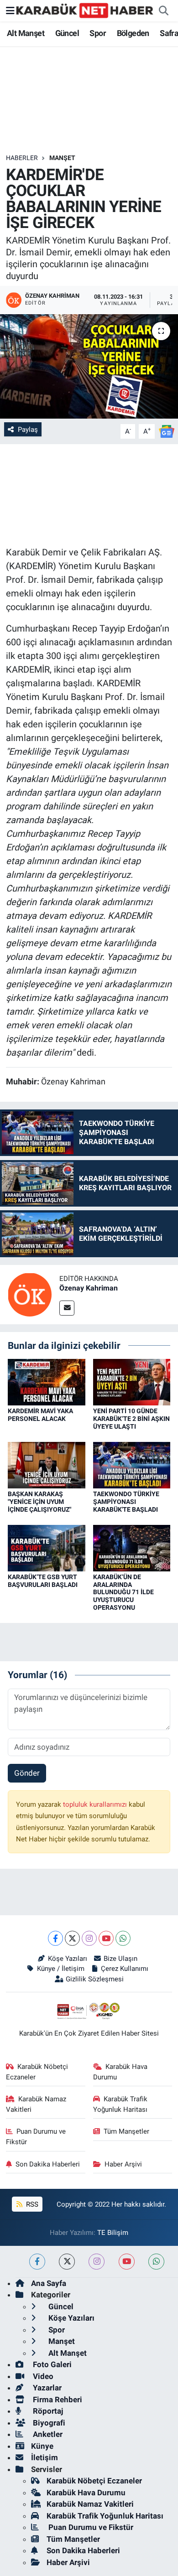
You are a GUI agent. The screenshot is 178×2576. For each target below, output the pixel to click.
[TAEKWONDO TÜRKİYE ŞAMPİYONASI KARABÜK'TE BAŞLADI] (132, 1464)
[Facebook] (55, 1938)
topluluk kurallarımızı (96, 1804)
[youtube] (127, 2262)
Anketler (47, 2434)
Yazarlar (46, 2388)
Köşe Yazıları (67, 1959)
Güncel (67, 33)
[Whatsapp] (123, 1938)
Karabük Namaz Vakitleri (36, 2104)
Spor (98, 33)
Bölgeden (133, 33)
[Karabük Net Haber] (85, 10)
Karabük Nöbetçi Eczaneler (37, 2072)
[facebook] (37, 2262)
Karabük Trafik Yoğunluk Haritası (120, 2104)
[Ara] (163, 11)
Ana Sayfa (49, 2283)
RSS (31, 2204)
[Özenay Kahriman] (30, 1294)
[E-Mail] (67, 1308)
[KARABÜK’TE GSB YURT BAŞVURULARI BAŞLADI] (47, 1547)
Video (42, 2376)
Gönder (27, 1773)
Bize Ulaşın (120, 1959)
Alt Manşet (26, 33)
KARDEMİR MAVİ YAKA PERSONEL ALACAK (40, 1415)
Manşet (62, 158)
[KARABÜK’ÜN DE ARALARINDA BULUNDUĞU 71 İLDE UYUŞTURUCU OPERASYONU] (132, 1547)
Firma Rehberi (57, 2400)
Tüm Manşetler (126, 2131)
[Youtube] (106, 1938)
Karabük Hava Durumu (120, 2072)
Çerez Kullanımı (125, 1969)
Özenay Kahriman (89, 1288)
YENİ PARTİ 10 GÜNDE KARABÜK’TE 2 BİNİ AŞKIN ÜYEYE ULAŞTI (131, 1419)
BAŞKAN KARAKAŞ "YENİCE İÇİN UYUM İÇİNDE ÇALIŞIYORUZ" (39, 1502)
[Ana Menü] (10, 10)
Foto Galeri (51, 2364)
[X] (72, 1938)
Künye (42, 2446)
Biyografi (48, 2423)
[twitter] (67, 2262)
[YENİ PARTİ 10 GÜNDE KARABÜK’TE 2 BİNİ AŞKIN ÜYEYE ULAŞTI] (132, 1382)
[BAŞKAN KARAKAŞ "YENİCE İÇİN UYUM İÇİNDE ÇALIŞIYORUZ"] (47, 1464)
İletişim (44, 2457)
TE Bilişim (113, 2233)
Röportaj (47, 2411)
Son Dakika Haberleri (48, 2164)
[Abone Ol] (167, 431)
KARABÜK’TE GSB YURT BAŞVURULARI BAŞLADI (43, 1581)
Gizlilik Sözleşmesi (94, 1979)
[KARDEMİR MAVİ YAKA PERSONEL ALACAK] (47, 1382)
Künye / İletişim (60, 1969)
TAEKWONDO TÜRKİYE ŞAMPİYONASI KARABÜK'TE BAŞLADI (126, 1502)
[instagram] (97, 2262)
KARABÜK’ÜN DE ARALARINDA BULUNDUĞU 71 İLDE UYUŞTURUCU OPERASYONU (123, 1592)
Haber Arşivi (123, 2164)
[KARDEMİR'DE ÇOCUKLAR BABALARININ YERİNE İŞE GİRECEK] (89, 366)
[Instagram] (89, 1938)
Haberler (22, 158)
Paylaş (28, 430)
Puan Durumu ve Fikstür (36, 2136)
